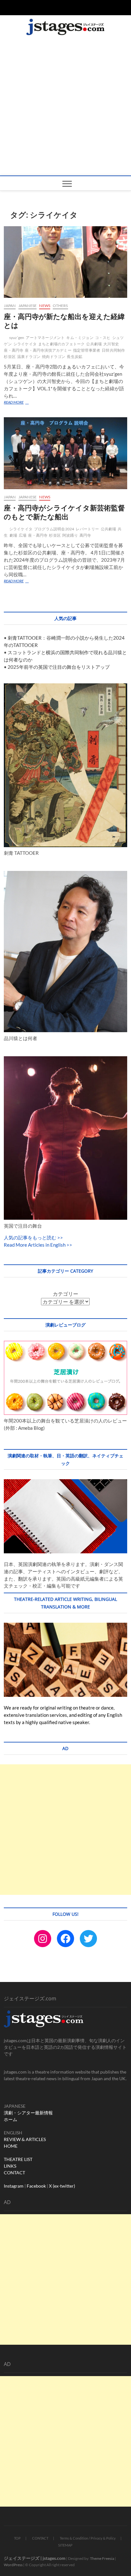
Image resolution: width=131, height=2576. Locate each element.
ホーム (10, 2119)
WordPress (13, 2565)
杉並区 (10, 357)
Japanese (28, 306)
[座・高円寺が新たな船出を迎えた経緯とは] (65, 262)
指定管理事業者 (87, 350)
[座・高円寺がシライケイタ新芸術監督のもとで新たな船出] (65, 453)
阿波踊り (70, 535)
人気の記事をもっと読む (30, 1237)
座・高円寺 (14, 350)
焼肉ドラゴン (54, 357)
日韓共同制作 (113, 350)
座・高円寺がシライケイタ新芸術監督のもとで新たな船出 (64, 512)
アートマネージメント (45, 338)
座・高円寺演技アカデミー (48, 350)
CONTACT (14, 2173)
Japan (10, 306)
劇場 (13, 535)
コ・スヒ (103, 338)
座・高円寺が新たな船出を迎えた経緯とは (64, 321)
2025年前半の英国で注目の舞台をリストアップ (59, 667)
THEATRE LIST (18, 2159)
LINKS (10, 2166)
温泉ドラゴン (29, 357)
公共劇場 (94, 344)
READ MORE (17, 403)
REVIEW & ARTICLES (25, 2139)
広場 (23, 535)
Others (60, 306)
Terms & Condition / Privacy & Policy (88, 2538)
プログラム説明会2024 (54, 529)
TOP (17, 2538)
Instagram (14, 2186)
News (45, 306)
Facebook (36, 2186)
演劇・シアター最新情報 (28, 2113)
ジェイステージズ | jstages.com (35, 2558)
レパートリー (87, 529)
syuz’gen (17, 338)
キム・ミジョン (80, 338)
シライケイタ (25, 344)
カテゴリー (65, 1294)
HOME (11, 2146)
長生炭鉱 (75, 357)
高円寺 (85, 535)
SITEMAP (65, 2545)
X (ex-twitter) (62, 2186)
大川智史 (111, 344)
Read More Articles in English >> (38, 1245)
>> (60, 1237)
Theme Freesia (102, 2558)
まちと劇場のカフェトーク (61, 344)
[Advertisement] (65, 107)
